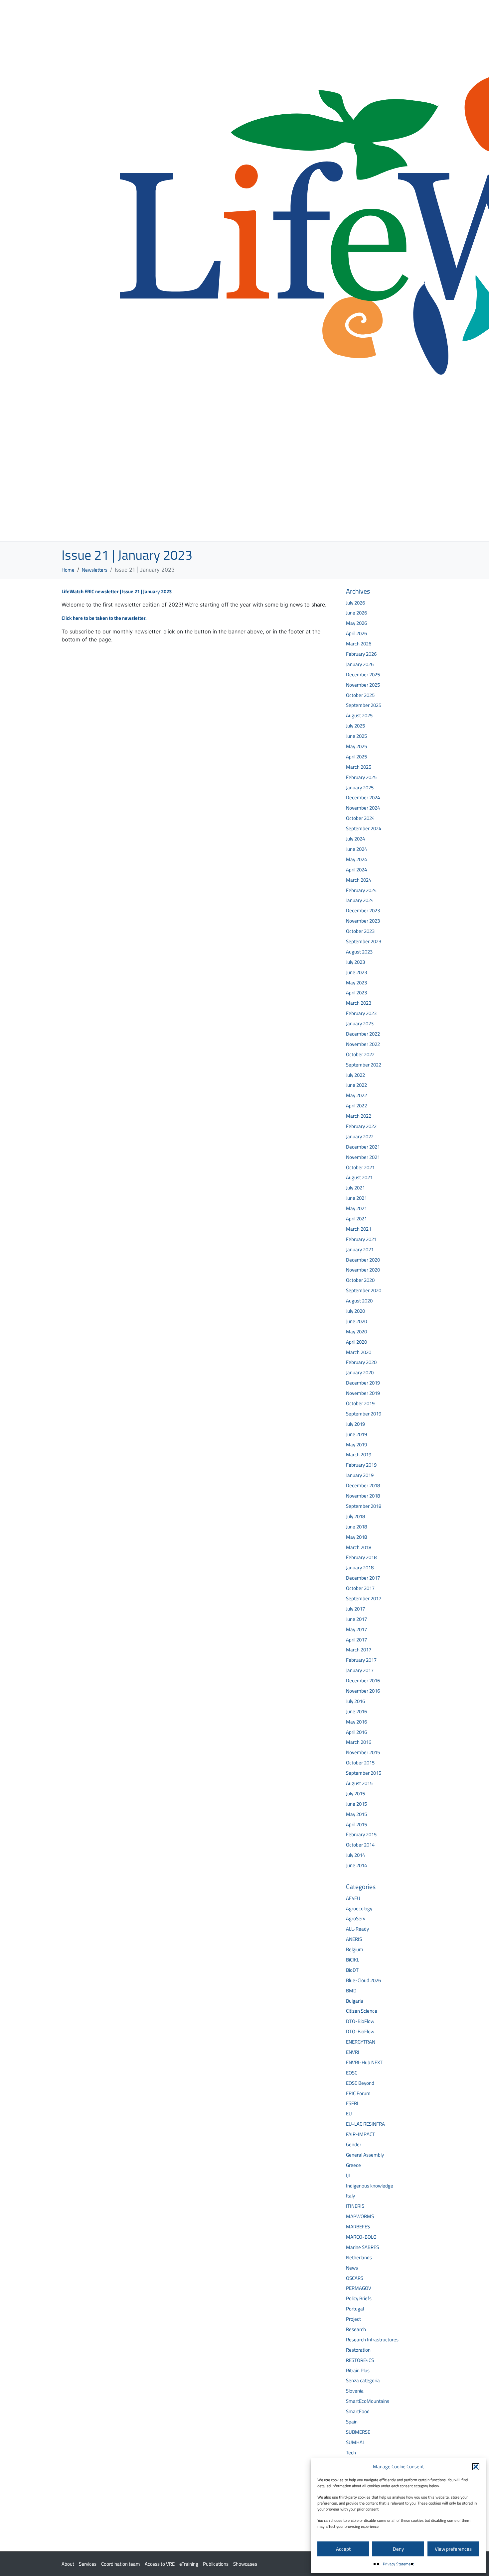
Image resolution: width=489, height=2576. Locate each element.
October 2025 (360, 695)
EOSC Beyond (360, 2083)
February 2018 (361, 1557)
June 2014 (356, 1865)
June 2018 (356, 1527)
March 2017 (359, 1650)
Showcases (245, 2564)
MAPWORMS (360, 2216)
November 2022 (363, 1044)
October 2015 (360, 1763)
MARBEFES (358, 2227)
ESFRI (352, 2103)
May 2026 (356, 623)
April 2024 (356, 870)
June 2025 (356, 736)
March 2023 (359, 1003)
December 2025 (363, 674)
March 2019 (359, 1455)
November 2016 (363, 1691)
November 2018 (363, 1496)
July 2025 (355, 726)
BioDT (352, 1970)
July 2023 (355, 962)
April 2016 (356, 1732)
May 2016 (356, 1722)
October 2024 (360, 818)
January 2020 (360, 1372)
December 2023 (363, 910)
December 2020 (363, 1260)
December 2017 (363, 1578)
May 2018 (356, 1537)
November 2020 (363, 1270)
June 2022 (356, 1085)
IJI (348, 2175)
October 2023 (360, 931)
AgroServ (356, 1918)
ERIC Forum (358, 2093)
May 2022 (356, 1095)
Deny (398, 2549)
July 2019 (355, 1424)
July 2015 (355, 1793)
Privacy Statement (398, 2564)
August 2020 (359, 1301)
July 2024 (355, 839)
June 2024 (356, 849)
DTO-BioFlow (360, 2021)
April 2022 (356, 1106)
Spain (352, 2422)
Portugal (355, 2309)
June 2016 (356, 1711)
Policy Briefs (359, 2298)
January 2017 (360, 1670)
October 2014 (360, 1845)
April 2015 (356, 1824)
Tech (351, 2453)
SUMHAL (355, 2442)
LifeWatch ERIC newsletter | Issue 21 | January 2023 (117, 591)
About (68, 2564)
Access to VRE (160, 2564)
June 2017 (356, 1619)
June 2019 (356, 1434)
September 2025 (364, 705)
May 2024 (356, 859)
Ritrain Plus (358, 2370)
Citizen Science (362, 2011)
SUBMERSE (358, 2432)
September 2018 (364, 1506)
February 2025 (361, 777)
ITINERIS (355, 2206)
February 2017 (361, 1660)
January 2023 (360, 1023)
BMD (351, 1991)
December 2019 (363, 1383)
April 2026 (356, 633)
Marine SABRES (362, 2247)
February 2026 (361, 654)
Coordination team (121, 2564)
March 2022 (359, 1116)
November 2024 (363, 808)
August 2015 (359, 1783)
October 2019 (360, 1403)
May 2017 (356, 1629)
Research (356, 2329)
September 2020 (364, 1290)
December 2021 (363, 1147)
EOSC (352, 2073)
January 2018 (360, 1568)
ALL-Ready (357, 1929)
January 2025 (360, 787)
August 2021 (359, 1177)
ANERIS (354, 1939)
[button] (476, 2467)
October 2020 (360, 1280)
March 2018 (359, 1547)
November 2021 (363, 1157)
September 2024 (364, 828)
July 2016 (355, 1701)
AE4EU (353, 1898)
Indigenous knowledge (370, 2186)
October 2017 (360, 1588)
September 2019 (364, 1414)
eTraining (189, 2564)
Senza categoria (363, 2380)
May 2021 (356, 1208)
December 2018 (363, 1485)
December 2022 (363, 1034)
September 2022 (364, 1065)
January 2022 (360, 1136)
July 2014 (355, 1855)
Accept (343, 2549)
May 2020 (356, 1332)
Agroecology (359, 1908)
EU (349, 2114)
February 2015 (361, 1834)
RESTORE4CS (360, 2360)
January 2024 (360, 900)
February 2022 (361, 1126)
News (352, 2268)
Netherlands (359, 2257)
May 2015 (356, 1814)
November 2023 (363, 921)
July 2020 (355, 1311)
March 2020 (359, 1352)
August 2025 (359, 715)
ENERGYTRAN (361, 2042)
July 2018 (355, 1516)
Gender (354, 2144)
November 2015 (363, 1752)
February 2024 (361, 890)
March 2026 (359, 644)
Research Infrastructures (372, 2340)
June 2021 (356, 1198)
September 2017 (364, 1598)
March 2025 (359, 767)
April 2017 (356, 1640)
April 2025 (356, 757)
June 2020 (356, 1321)
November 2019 (363, 1393)
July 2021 (355, 1188)
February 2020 (361, 1362)
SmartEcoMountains (368, 2401)
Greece (353, 2165)
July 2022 (355, 1075)
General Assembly (365, 2155)
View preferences (453, 2549)
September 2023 (364, 941)
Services (88, 2564)
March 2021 (359, 1229)
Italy (350, 2196)
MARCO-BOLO (361, 2237)
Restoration (358, 2350)
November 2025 (363, 685)
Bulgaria (355, 2001)
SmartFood (358, 2411)
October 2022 (360, 1054)
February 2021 (361, 1239)
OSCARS (355, 2278)
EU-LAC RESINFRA (365, 2124)
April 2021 (356, 1219)
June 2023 (356, 972)
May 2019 (356, 1445)
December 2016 (363, 1680)
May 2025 (356, 746)
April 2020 (356, 1342)
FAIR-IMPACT (360, 2134)
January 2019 (360, 1475)
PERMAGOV (359, 2288)
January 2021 (360, 1249)
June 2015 (356, 1804)
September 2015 (364, 1773)
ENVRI (353, 2052)
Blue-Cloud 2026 (363, 1980)
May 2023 (356, 983)
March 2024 (359, 880)
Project (353, 2319)
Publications (216, 2564)
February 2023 (361, 1013)
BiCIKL (353, 1960)
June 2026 (356, 613)
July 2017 (355, 1609)
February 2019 (361, 1465)
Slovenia (355, 2391)
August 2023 (359, 952)
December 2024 (363, 797)
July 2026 (355, 603)
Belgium (355, 1949)
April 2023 (356, 993)
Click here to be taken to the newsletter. (104, 618)
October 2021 (360, 1167)
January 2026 (360, 664)
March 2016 (359, 1742)
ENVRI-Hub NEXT (364, 2062)
